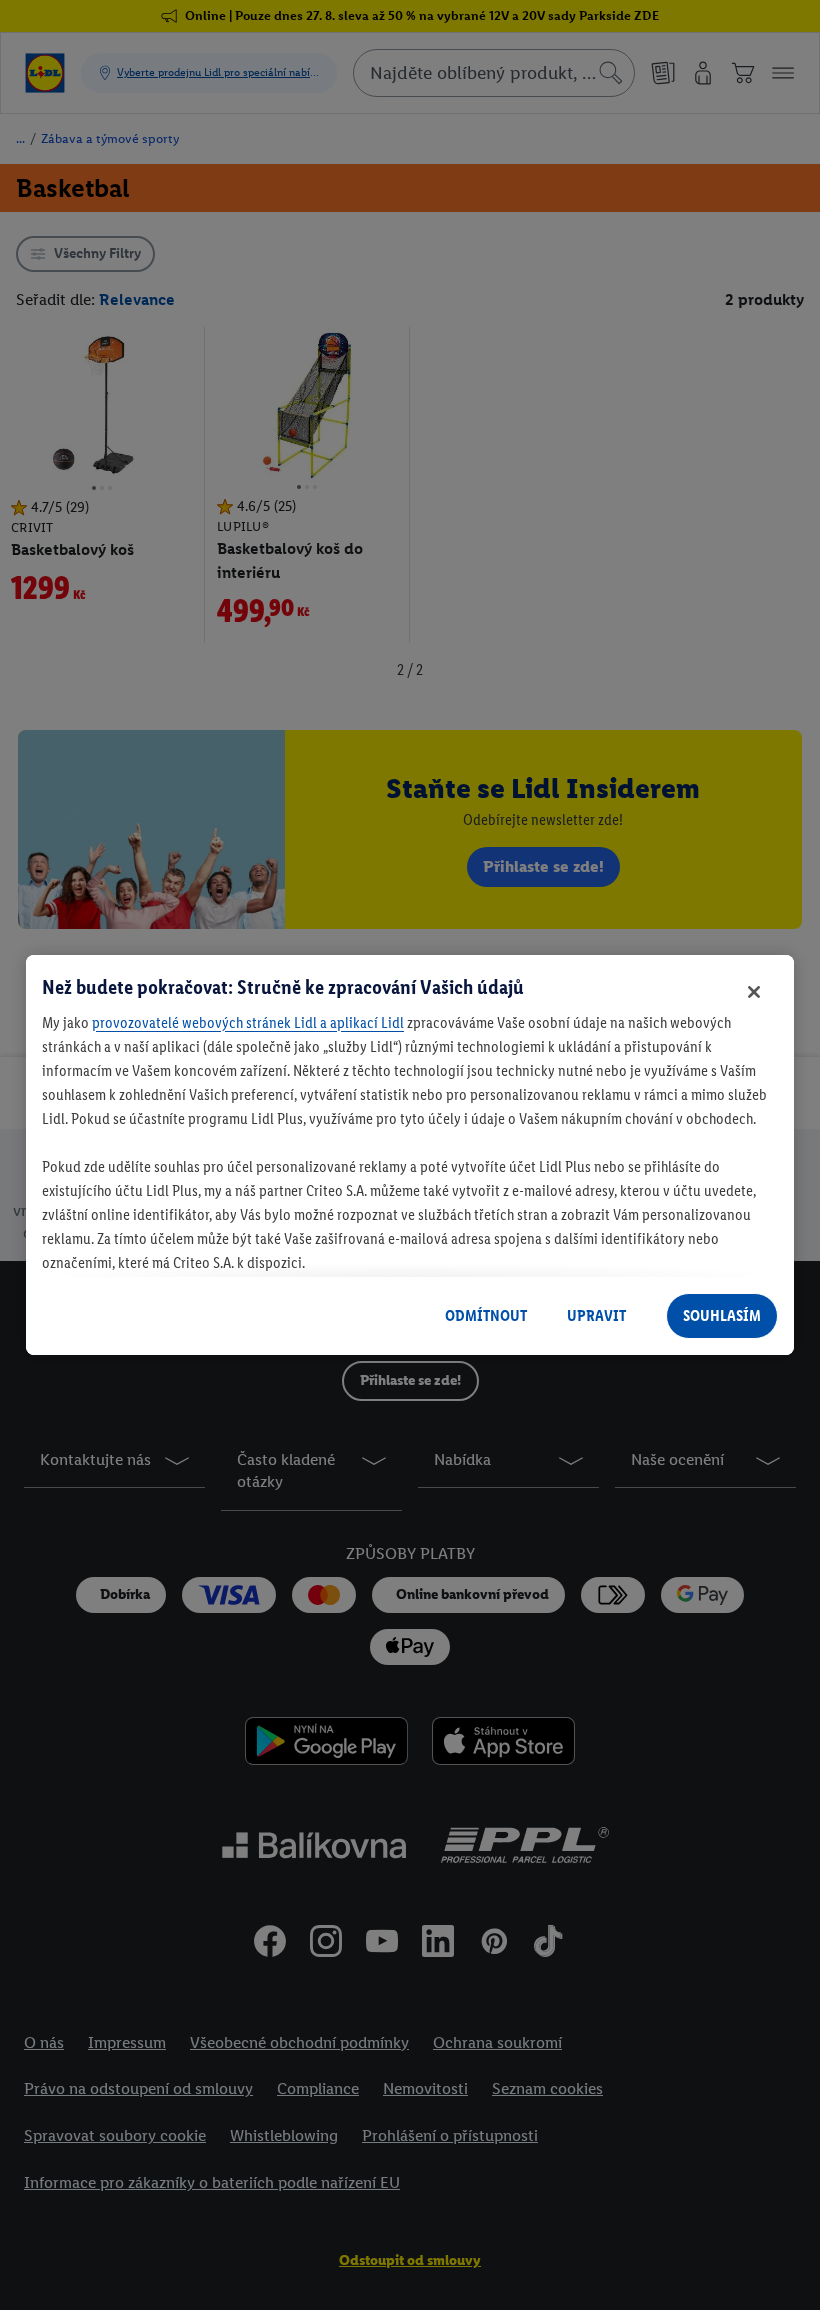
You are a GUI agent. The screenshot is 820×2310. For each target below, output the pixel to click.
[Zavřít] (754, 992)
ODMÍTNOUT (486, 1315)
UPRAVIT (596, 1315)
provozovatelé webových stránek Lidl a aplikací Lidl (248, 1022)
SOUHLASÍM (722, 1315)
